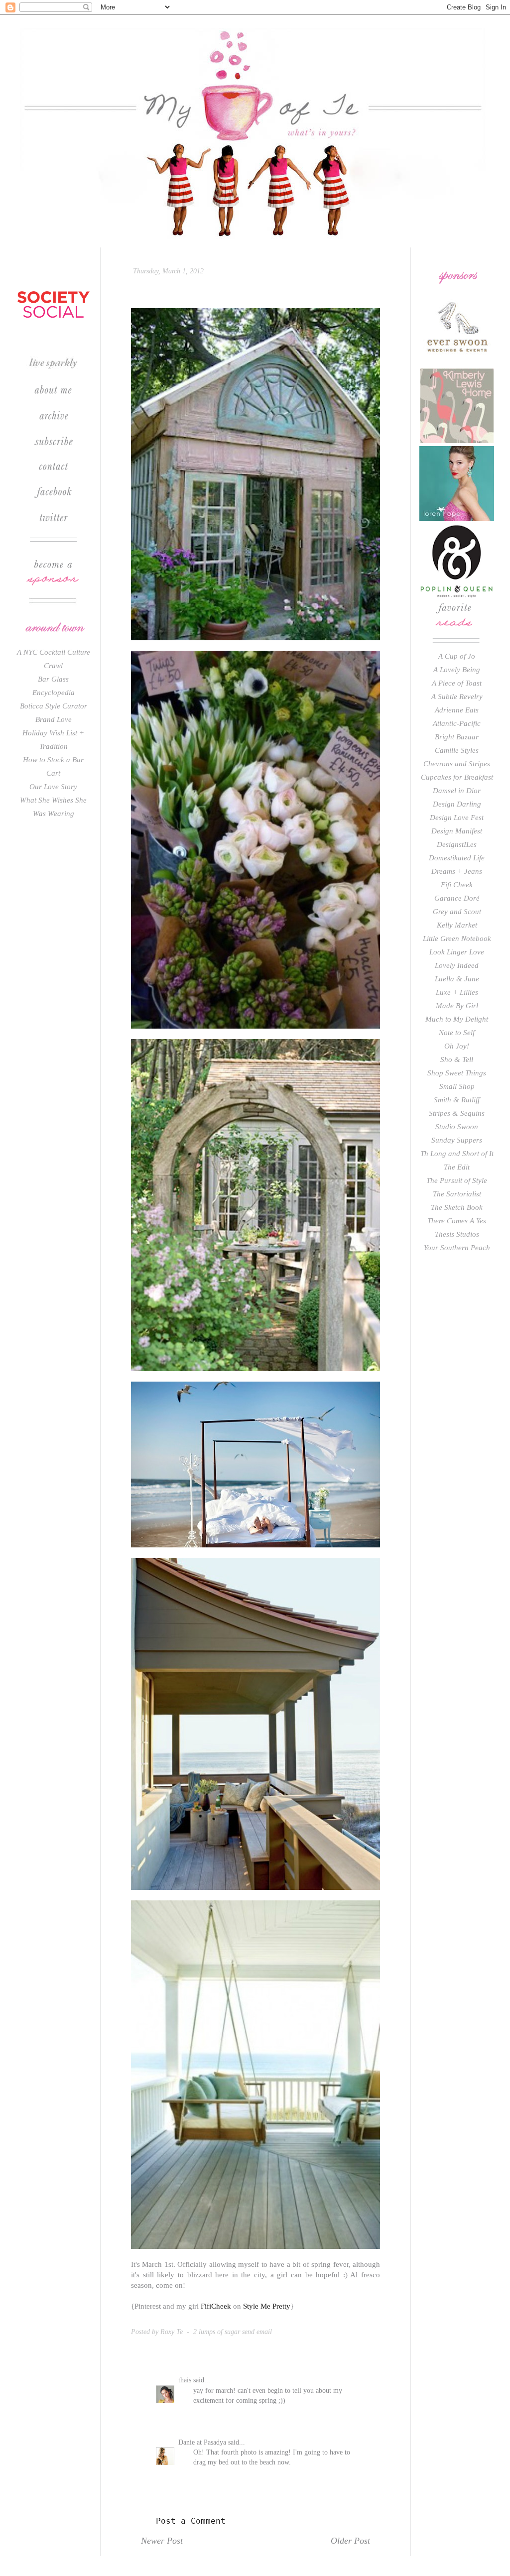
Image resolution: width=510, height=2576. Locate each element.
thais (185, 2380)
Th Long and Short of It (457, 1154)
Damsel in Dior (457, 791)
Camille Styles (457, 750)
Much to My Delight (457, 1019)
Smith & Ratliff (457, 1100)
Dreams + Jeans (457, 871)
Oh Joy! (457, 1046)
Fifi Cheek (457, 885)
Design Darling (457, 804)
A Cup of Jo (457, 656)
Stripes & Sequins (457, 1113)
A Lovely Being (457, 670)
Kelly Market (457, 925)
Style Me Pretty (267, 2306)
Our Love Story (53, 787)
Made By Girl (457, 1006)
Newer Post (162, 2541)
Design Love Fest (457, 818)
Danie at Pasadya (202, 2442)
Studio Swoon (457, 1127)
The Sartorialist (457, 1194)
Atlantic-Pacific (457, 723)
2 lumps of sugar (217, 2332)
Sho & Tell (457, 1059)
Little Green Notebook (457, 938)
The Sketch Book (457, 1207)
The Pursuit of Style (457, 1180)
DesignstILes (457, 844)
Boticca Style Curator (54, 706)
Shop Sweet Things (457, 1073)
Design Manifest (457, 831)
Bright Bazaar (457, 737)
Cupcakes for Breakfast (457, 777)
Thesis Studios (457, 1234)
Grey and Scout (457, 912)
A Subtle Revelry (457, 697)
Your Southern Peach (457, 1248)
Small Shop (457, 1086)
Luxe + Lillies (457, 992)
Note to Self (457, 1033)
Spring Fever (179, 289)
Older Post (350, 2541)
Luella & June (457, 979)
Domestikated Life (457, 858)
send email (257, 2332)
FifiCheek (216, 2306)
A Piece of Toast (457, 683)
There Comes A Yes (457, 1221)
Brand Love (54, 719)
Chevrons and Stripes (457, 764)
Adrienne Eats (457, 710)
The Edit (457, 1167)
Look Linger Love (457, 952)
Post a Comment (191, 2521)
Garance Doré (457, 898)
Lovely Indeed (457, 965)
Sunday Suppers (457, 1140)
